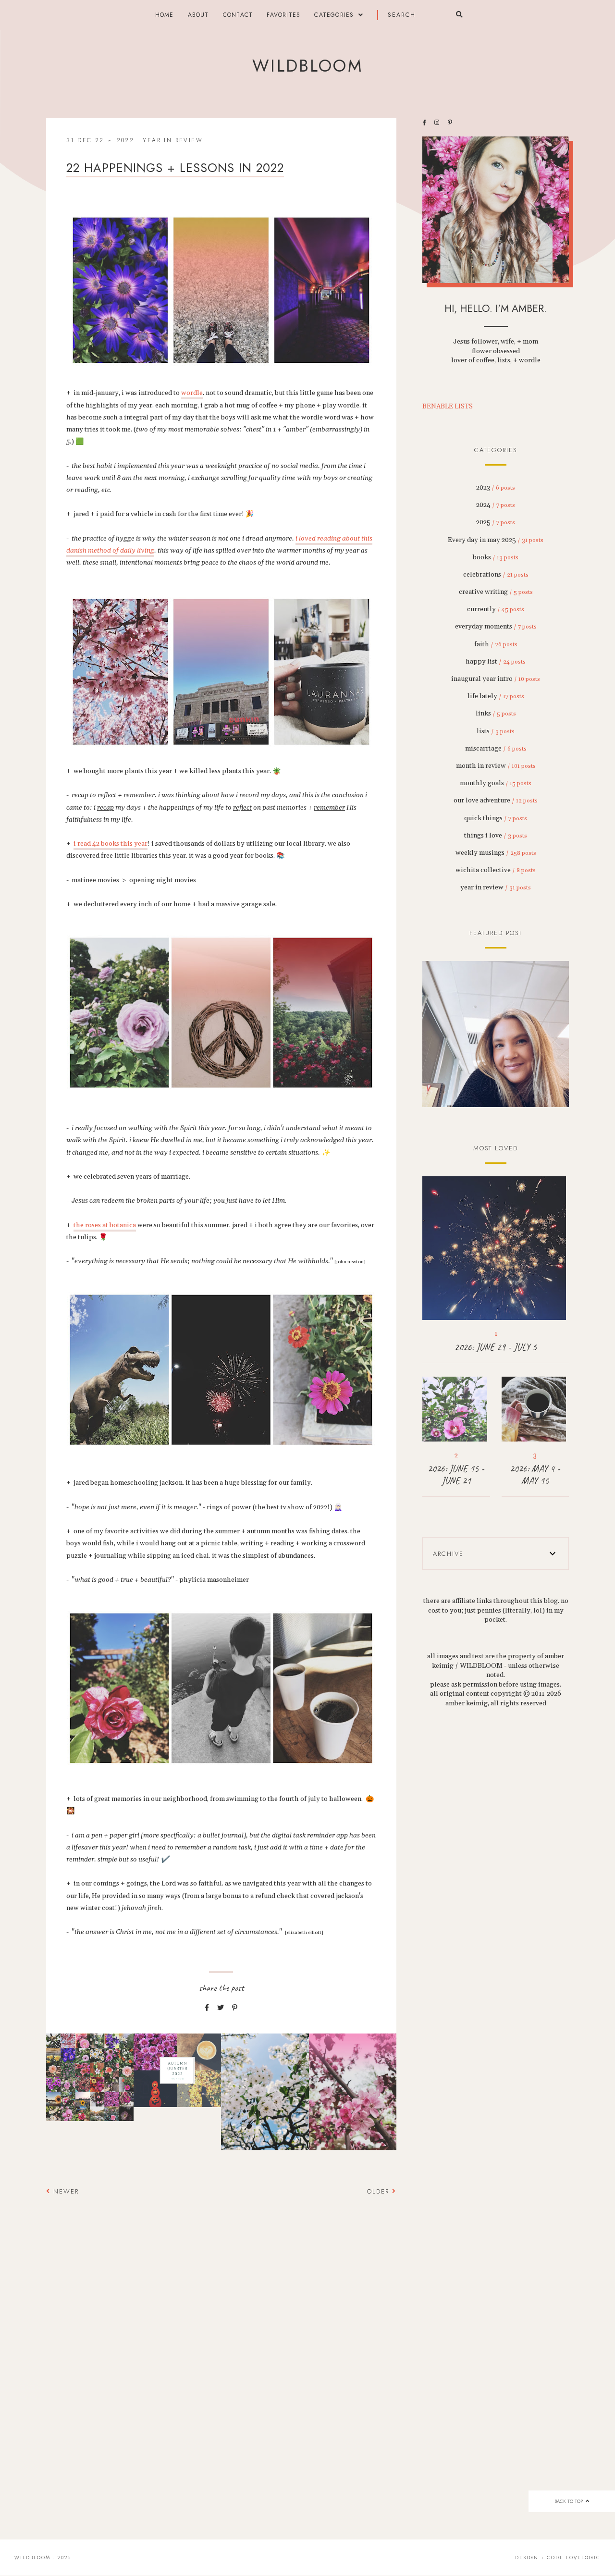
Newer (65, 2191)
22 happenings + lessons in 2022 (175, 168)
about (198, 15)
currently (496, 609)
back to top (569, 2501)
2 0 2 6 (496, 1035)
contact (238, 15)
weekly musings (496, 853)
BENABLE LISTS (448, 407)
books (496, 557)
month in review (496, 766)
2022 (126, 140)
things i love (496, 836)
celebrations (496, 575)
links (496, 714)
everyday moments (496, 627)
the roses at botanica (105, 1225)
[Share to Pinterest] (235, 2008)
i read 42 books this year (111, 844)
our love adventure (496, 801)
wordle (192, 393)
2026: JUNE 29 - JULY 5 (496, 1347)
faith (496, 644)
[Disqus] (221, 2341)
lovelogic (583, 2558)
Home (165, 15)
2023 (496, 488)
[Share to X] (221, 2008)
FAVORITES (283, 15)
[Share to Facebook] (207, 2008)
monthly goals (496, 783)
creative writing (496, 592)
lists (496, 731)
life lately (496, 696)
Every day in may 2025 (496, 540)
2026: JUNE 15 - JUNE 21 (456, 1475)
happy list (496, 662)
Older (380, 2191)
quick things (496, 818)
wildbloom (307, 66)
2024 (496, 505)
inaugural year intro (496, 679)
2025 (496, 522)
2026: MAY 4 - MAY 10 (535, 1475)
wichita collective (496, 870)
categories (334, 15)
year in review (173, 140)
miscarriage (496, 749)
